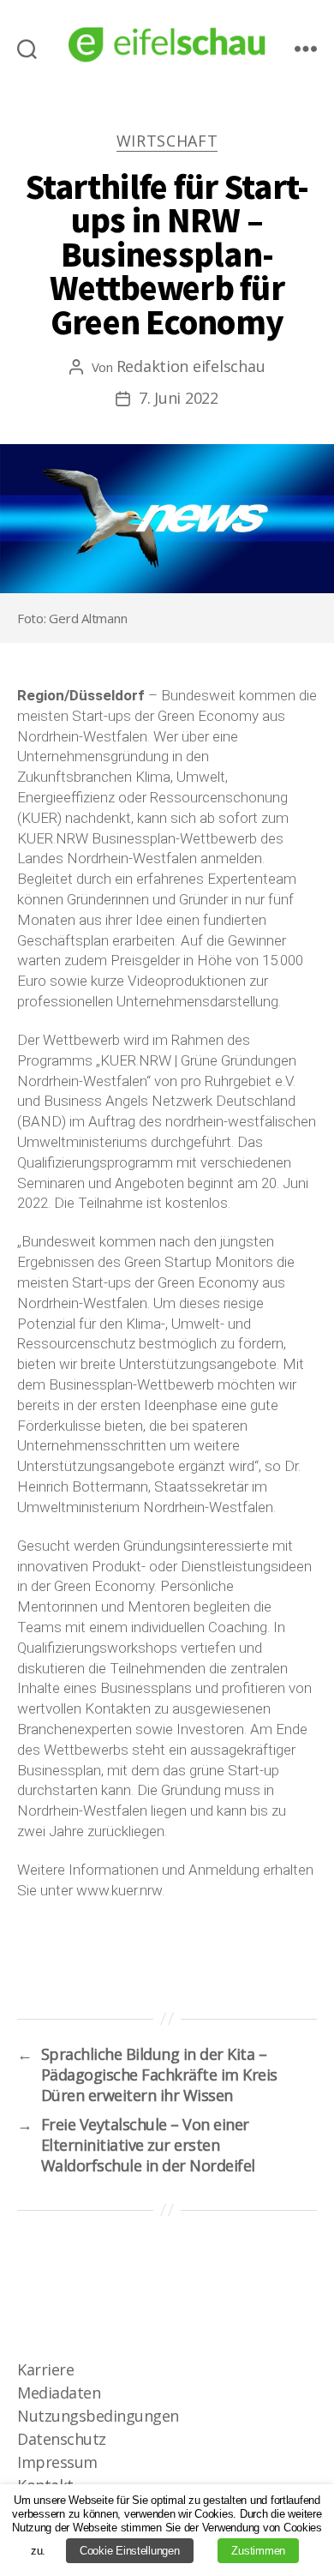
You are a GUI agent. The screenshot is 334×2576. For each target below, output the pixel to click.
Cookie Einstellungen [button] (130, 2551)
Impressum (57, 2462)
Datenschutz (62, 2439)
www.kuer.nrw (119, 1890)
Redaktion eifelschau (191, 366)
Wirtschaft (167, 141)
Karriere (45, 2369)
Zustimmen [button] (258, 2551)
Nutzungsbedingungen (98, 2416)
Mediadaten (59, 2393)
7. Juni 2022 (179, 398)
